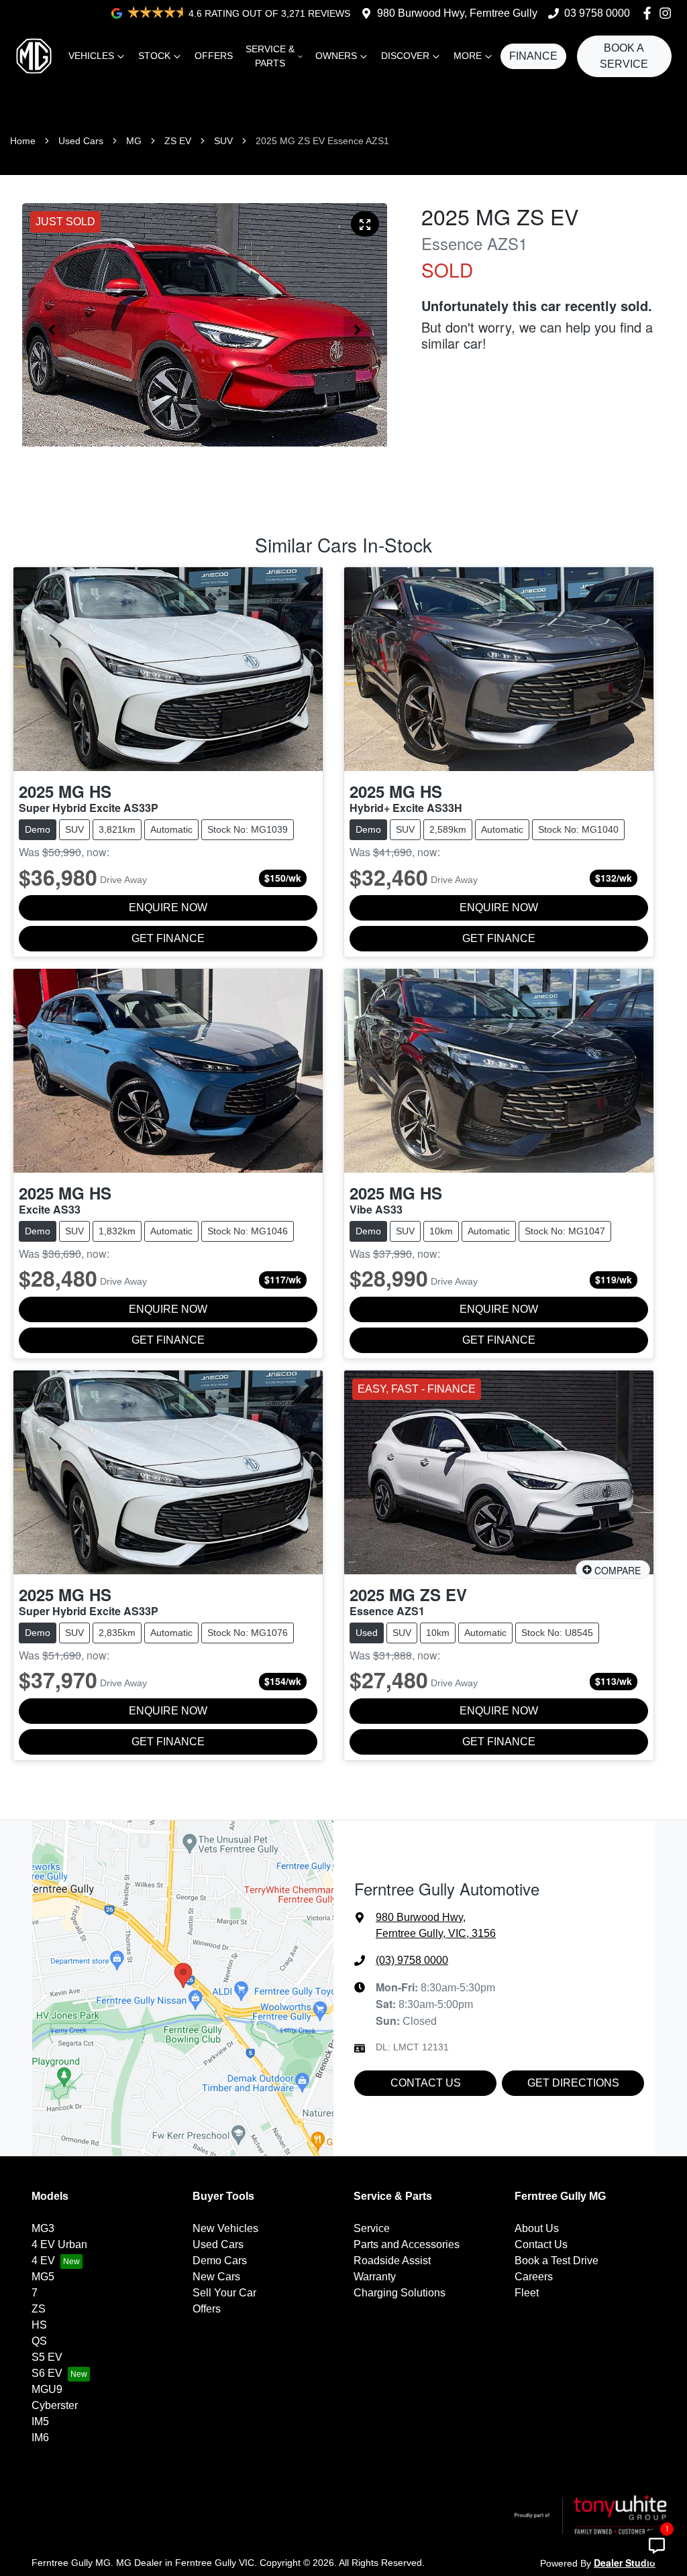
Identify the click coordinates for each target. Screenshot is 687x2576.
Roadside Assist (392, 2261)
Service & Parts (270, 56)
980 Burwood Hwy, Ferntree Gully (457, 13)
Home (23, 141)
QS (39, 2341)
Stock (154, 56)
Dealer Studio (625, 2563)
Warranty (375, 2277)
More (468, 56)
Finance (533, 56)
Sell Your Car (224, 2293)
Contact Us (426, 2083)
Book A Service (624, 56)
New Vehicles (225, 2228)
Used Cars (81, 141)
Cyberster (55, 2405)
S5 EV (47, 2357)
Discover (405, 56)
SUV (223, 141)
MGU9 (47, 2389)
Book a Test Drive (557, 2261)
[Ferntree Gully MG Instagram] (668, 13)
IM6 (40, 2438)
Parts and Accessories (407, 2244)
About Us (537, 2228)
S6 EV (47, 2373)
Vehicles (91, 56)
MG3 (43, 2228)
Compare (618, 1570)
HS (39, 2325)
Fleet (527, 2293)
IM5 (40, 2421)
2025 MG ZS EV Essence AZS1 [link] (322, 141)
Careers (534, 2277)
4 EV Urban (59, 2244)
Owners (336, 56)
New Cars (216, 2277)
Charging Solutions (400, 2293)
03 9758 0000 (597, 13)
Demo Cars (220, 2261)
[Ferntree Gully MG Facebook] (650, 13)
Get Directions (573, 2083)
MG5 (43, 2277)
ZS (39, 2309)
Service (372, 2228)
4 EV (43, 2261)
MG (134, 141)
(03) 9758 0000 (412, 1960)
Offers (214, 56)
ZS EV (178, 141)
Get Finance (168, 938)
